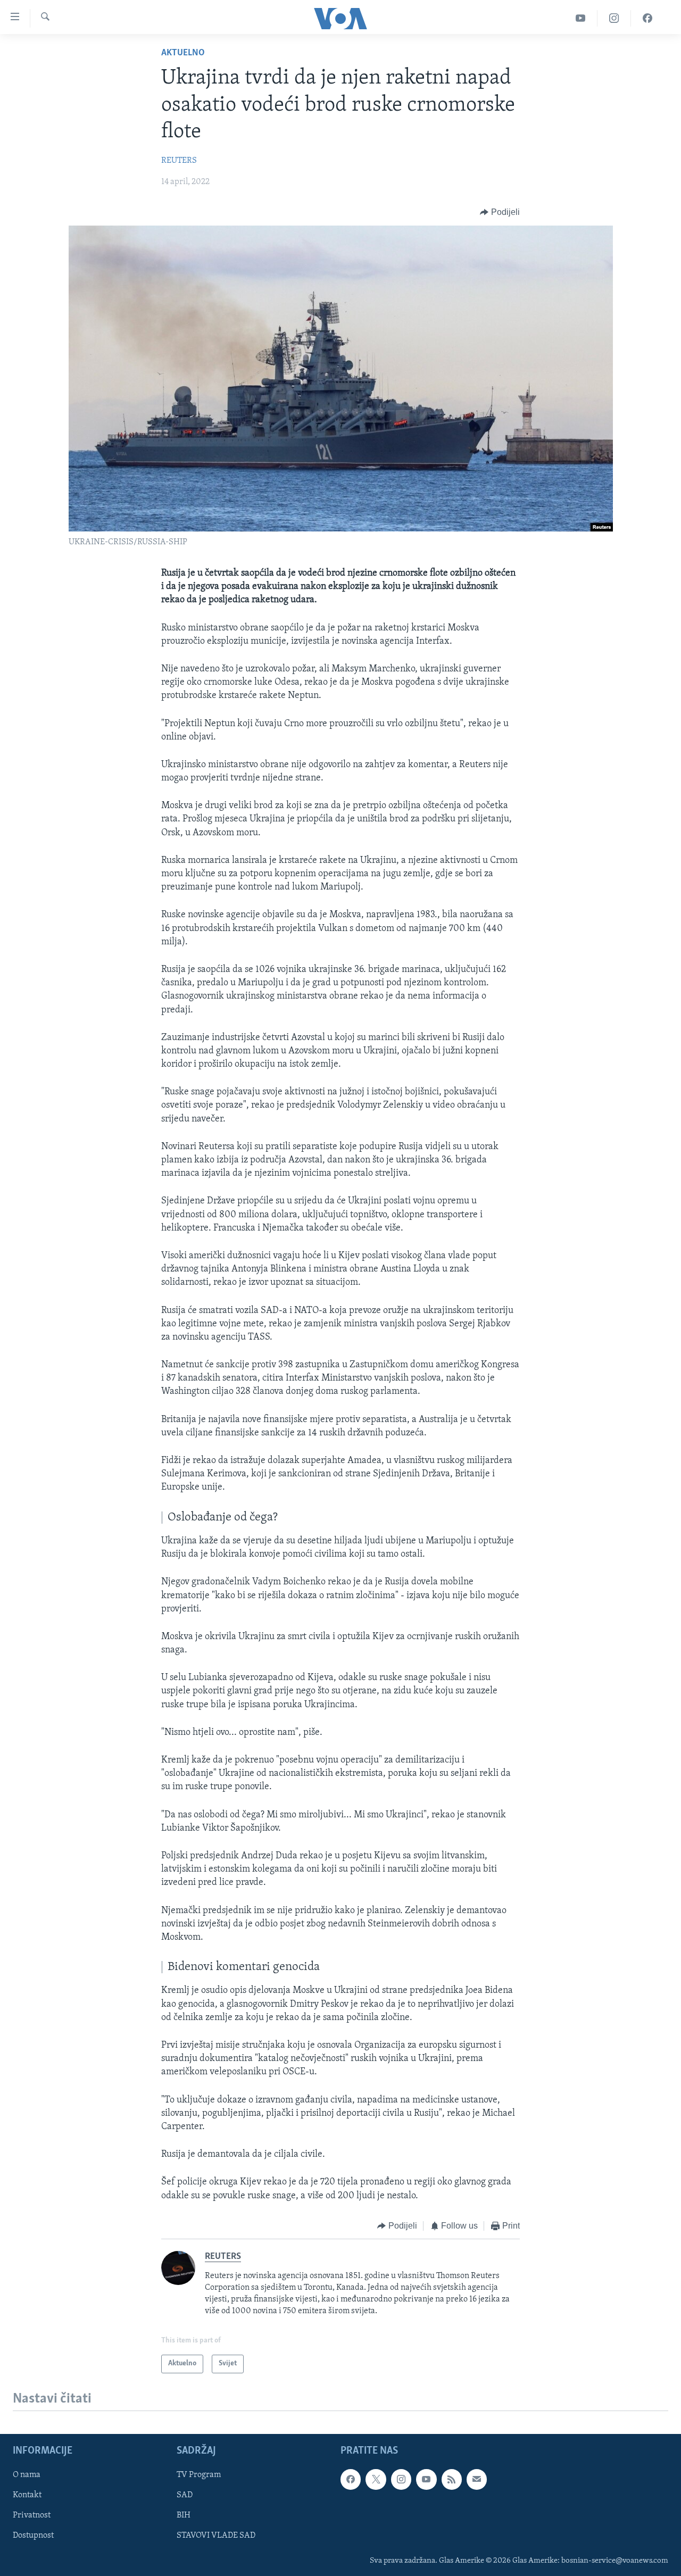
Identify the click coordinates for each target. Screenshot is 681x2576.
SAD (185, 2495)
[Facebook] (647, 18)
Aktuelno (183, 53)
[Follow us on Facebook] (351, 2479)
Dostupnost (33, 2536)
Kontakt (27, 2495)
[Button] (500, 212)
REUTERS (179, 161)
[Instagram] (614, 18)
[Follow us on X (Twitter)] (376, 2479)
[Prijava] (477, 2479)
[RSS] (452, 2479)
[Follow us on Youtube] (426, 2479)
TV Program (199, 2475)
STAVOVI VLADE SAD (216, 2536)
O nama (27, 2475)
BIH (184, 2515)
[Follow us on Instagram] (401, 2479)
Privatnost (32, 2515)
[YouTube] (581, 18)
